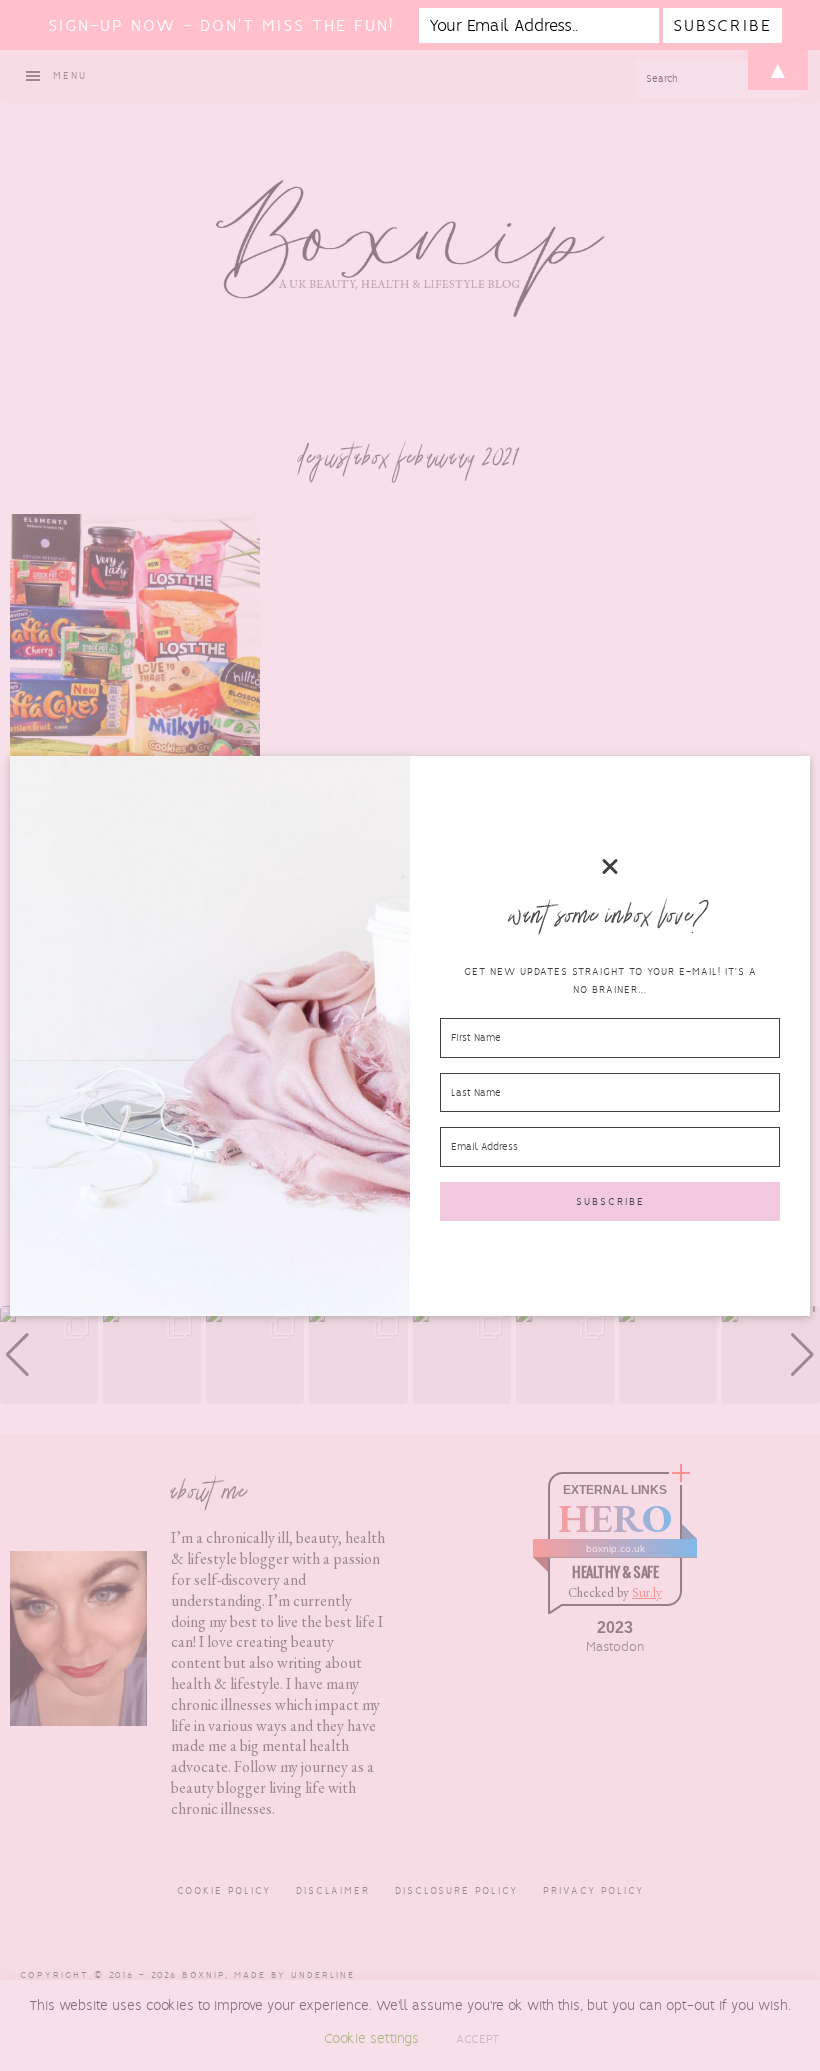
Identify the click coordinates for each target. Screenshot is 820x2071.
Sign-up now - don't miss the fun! (221, 25)
